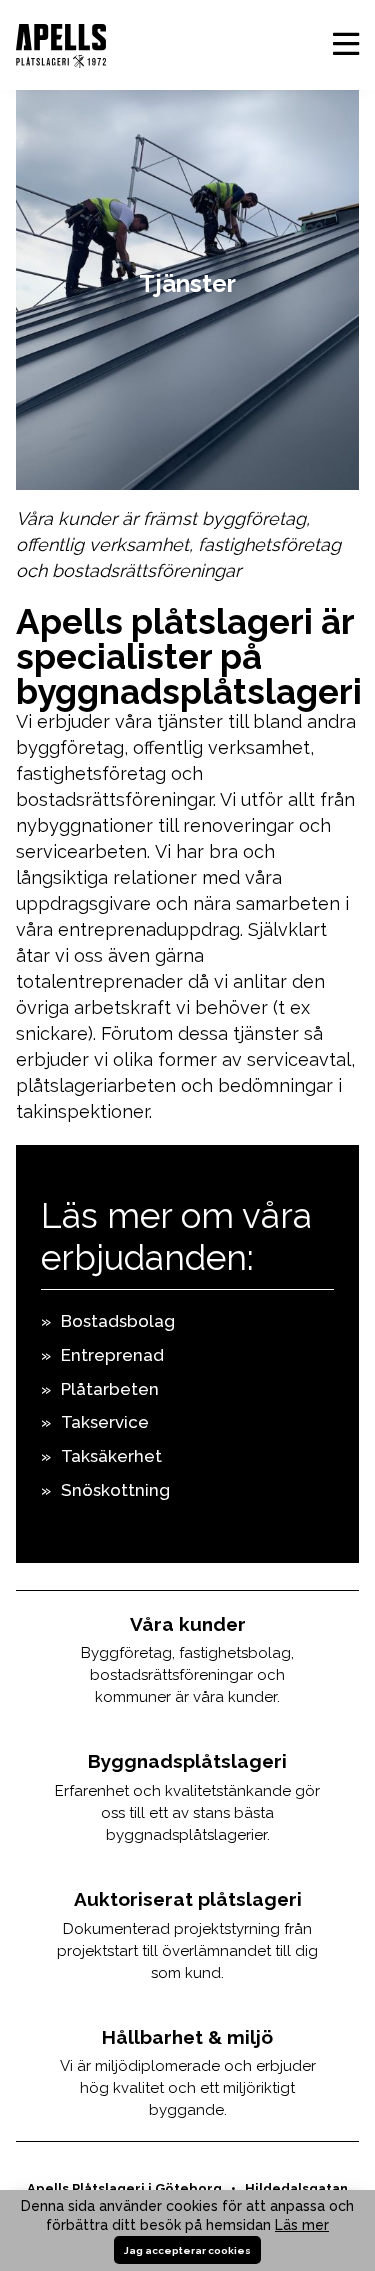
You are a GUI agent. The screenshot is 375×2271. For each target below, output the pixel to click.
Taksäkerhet (111, 1456)
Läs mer (302, 2225)
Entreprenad (112, 1355)
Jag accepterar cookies (187, 2250)
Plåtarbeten (110, 1389)
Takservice (105, 1422)
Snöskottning (115, 1490)
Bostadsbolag (118, 1321)
